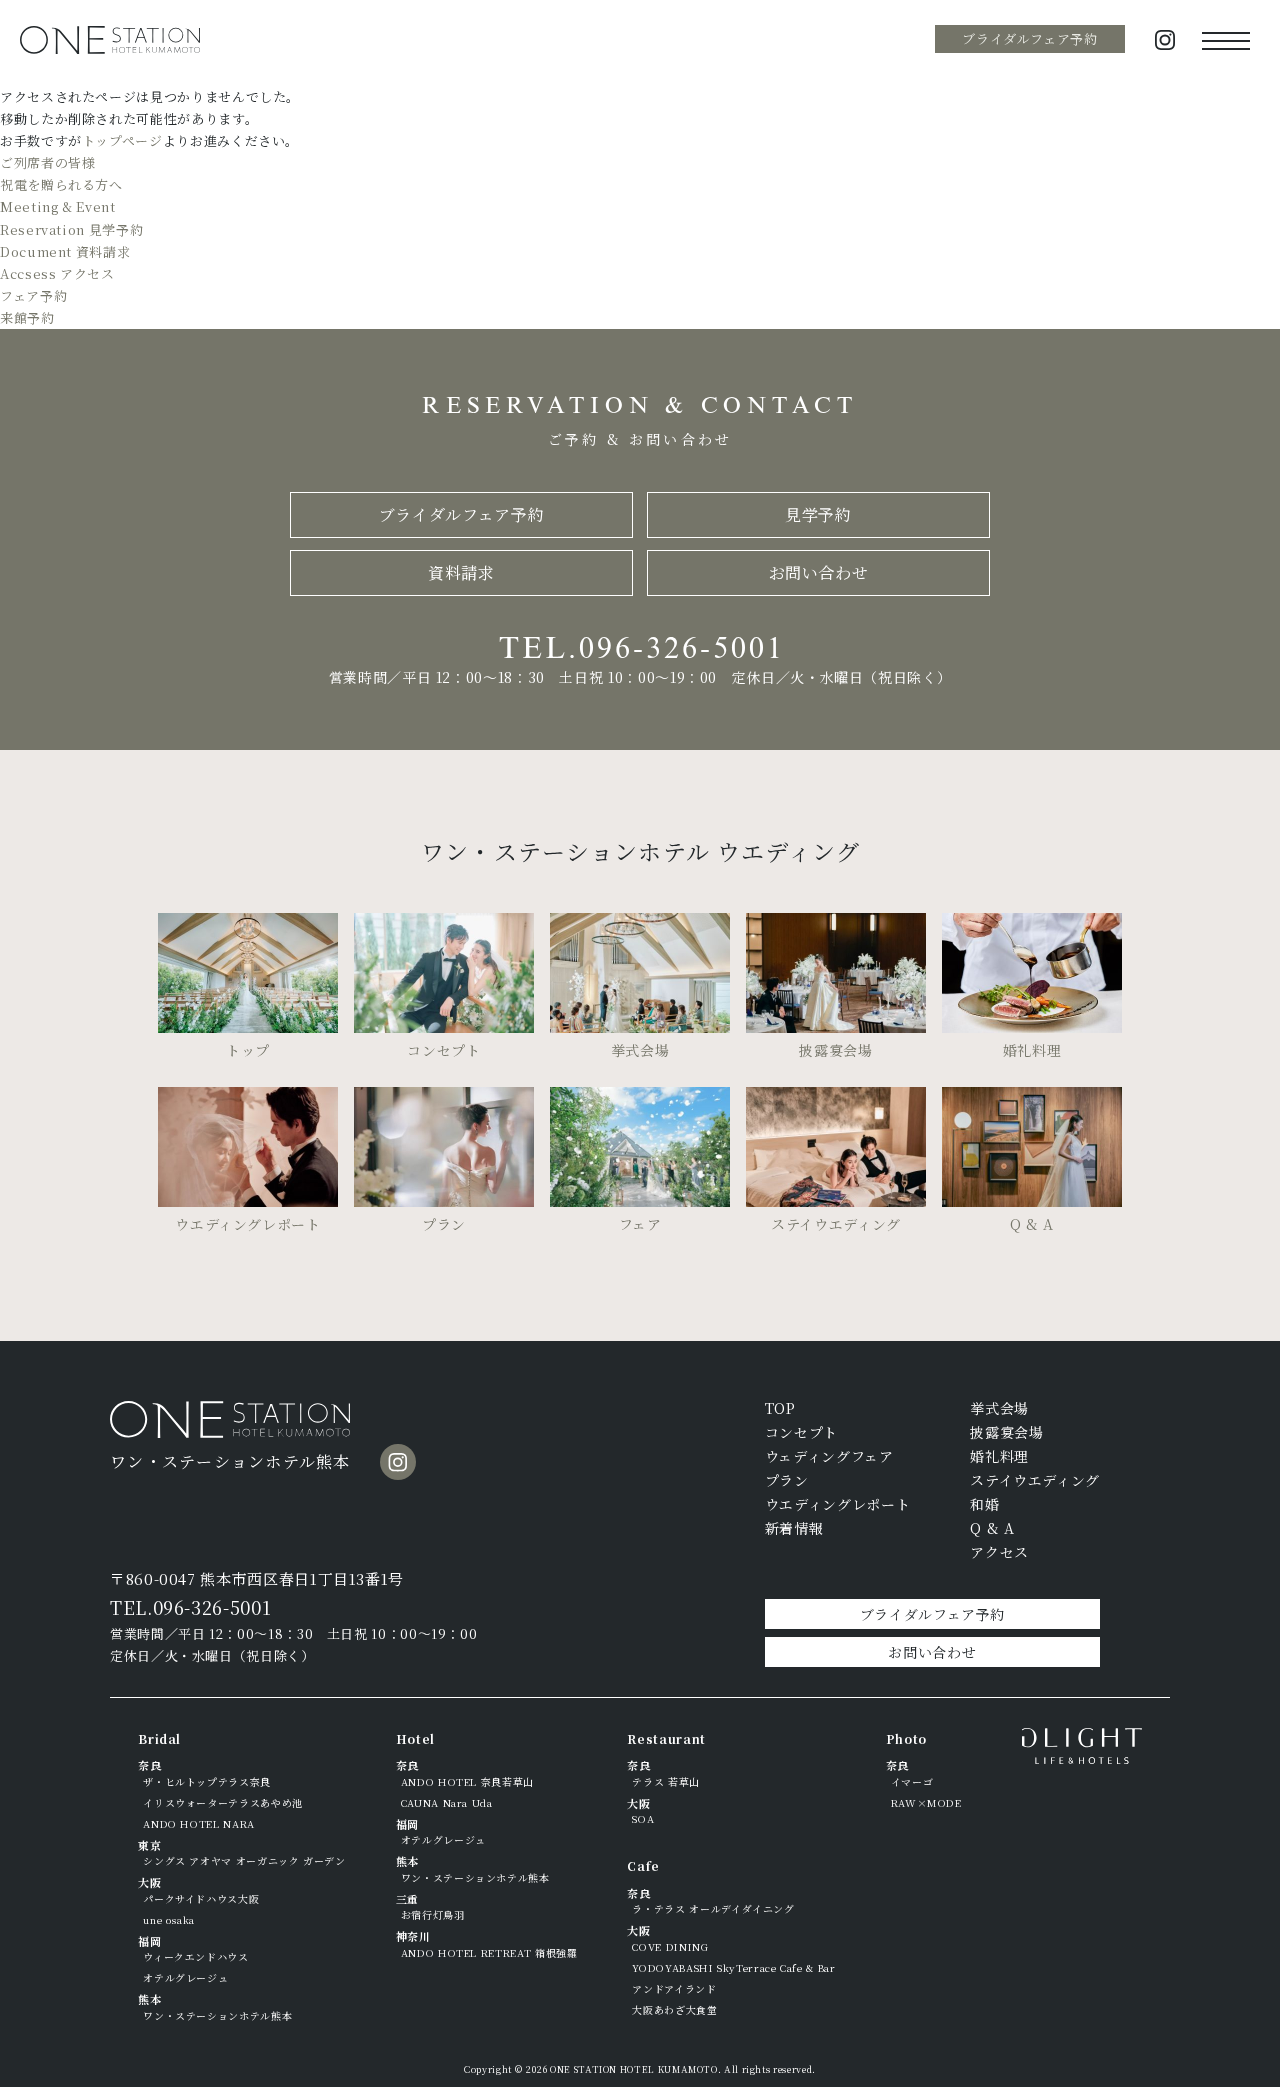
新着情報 (794, 1528)
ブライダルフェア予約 (1029, 38)
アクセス (999, 1552)
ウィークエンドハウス (195, 1956)
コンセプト (801, 1432)
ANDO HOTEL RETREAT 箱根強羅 (489, 1952)
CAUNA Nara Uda (447, 1802)
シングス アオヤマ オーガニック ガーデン (244, 1860)
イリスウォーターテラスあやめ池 (223, 1802)
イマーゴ (912, 1781)
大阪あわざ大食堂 (674, 2009)
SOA (643, 1818)
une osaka (169, 1919)
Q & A (992, 1528)
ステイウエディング (1035, 1480)
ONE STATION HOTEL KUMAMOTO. (635, 2069)
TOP (780, 1408)
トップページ (122, 140)
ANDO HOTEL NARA (199, 1823)
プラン (787, 1480)
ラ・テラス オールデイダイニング (713, 1908)
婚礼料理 (999, 1456)
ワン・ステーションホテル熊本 (217, 2015)
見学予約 (818, 514)
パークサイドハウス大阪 (201, 1898)
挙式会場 (999, 1408)
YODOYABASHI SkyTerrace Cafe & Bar (733, 1967)
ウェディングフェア (829, 1456)
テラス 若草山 (665, 1781)
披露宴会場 (1006, 1432)
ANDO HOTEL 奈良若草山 (467, 1781)
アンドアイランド (674, 1988)
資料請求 (461, 572)
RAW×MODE (926, 1802)
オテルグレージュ (185, 1977)
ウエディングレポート (837, 1504)
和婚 (984, 1504)
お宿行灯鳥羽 (433, 1914)
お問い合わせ (819, 572)
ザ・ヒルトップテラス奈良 (207, 1781)
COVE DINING (670, 1946)
